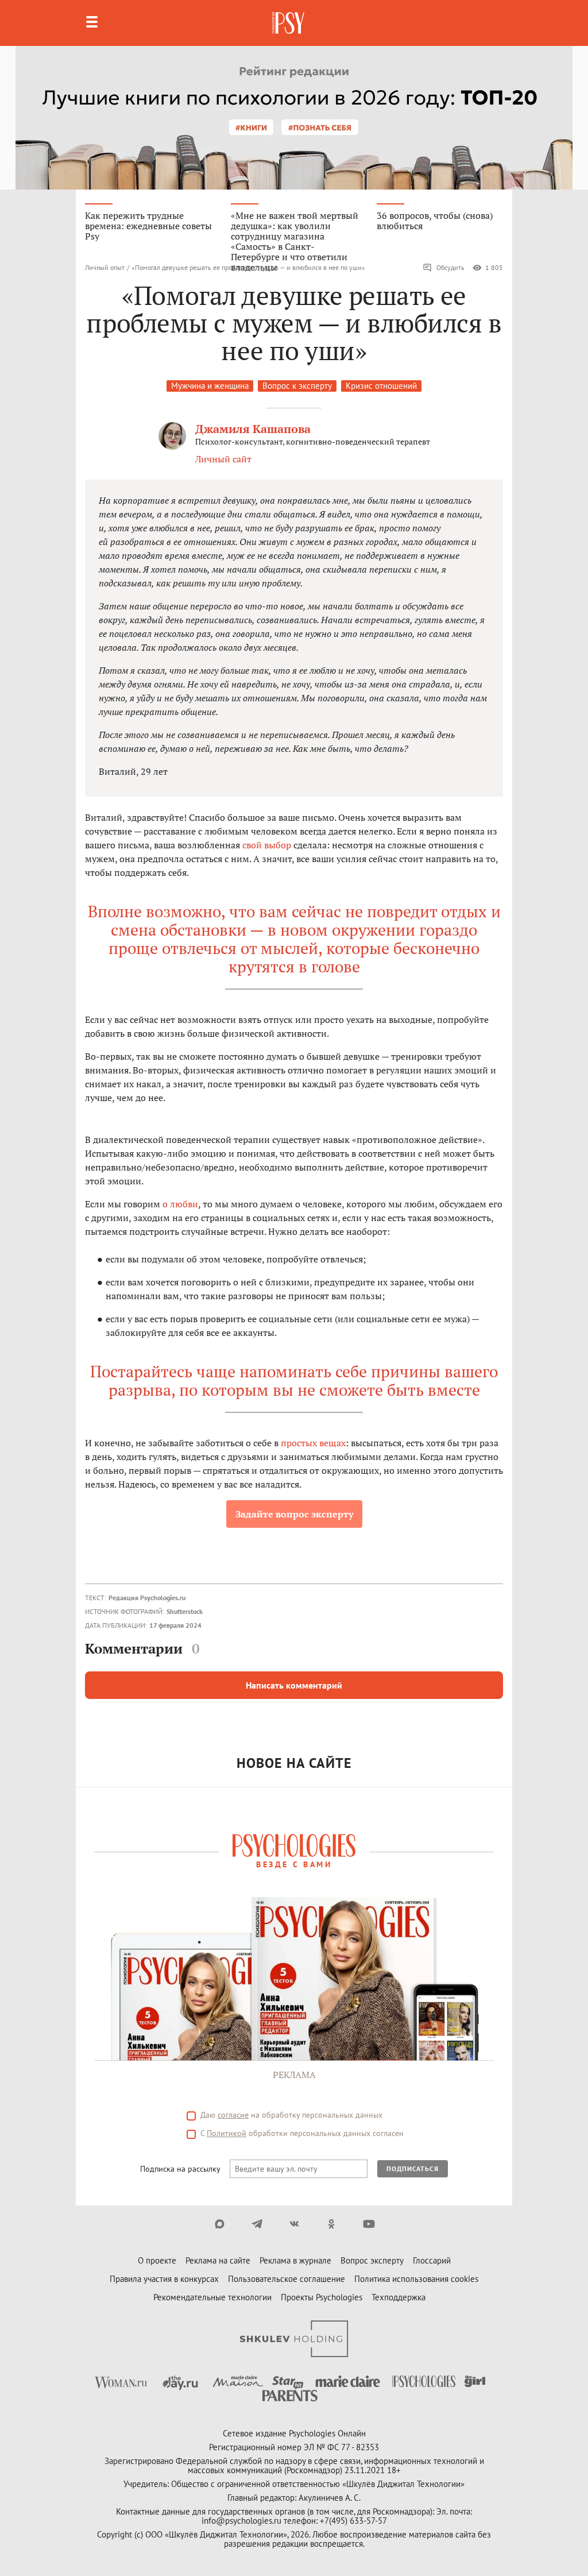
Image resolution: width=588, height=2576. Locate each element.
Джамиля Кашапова (253, 429)
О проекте (157, 2260)
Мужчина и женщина (210, 386)
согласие (233, 2115)
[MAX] (220, 2224)
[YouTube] (369, 2224)
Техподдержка (399, 2297)
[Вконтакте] (294, 2224)
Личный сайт (223, 459)
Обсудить (450, 267)
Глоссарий (432, 2260)
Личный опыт (105, 267)
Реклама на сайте (218, 2260)
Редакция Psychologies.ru (147, 1598)
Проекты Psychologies (322, 2297)
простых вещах (313, 1443)
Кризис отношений (381, 386)
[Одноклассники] (332, 2224)
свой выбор (267, 845)
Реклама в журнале (295, 2260)
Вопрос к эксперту (297, 386)
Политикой (227, 2133)
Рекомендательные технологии (212, 2297)
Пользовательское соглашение (287, 2279)
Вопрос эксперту (372, 2260)
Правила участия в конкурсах (164, 2279)
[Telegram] (257, 2224)
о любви (180, 1204)
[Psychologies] (289, 23)
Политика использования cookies (416, 2279)
